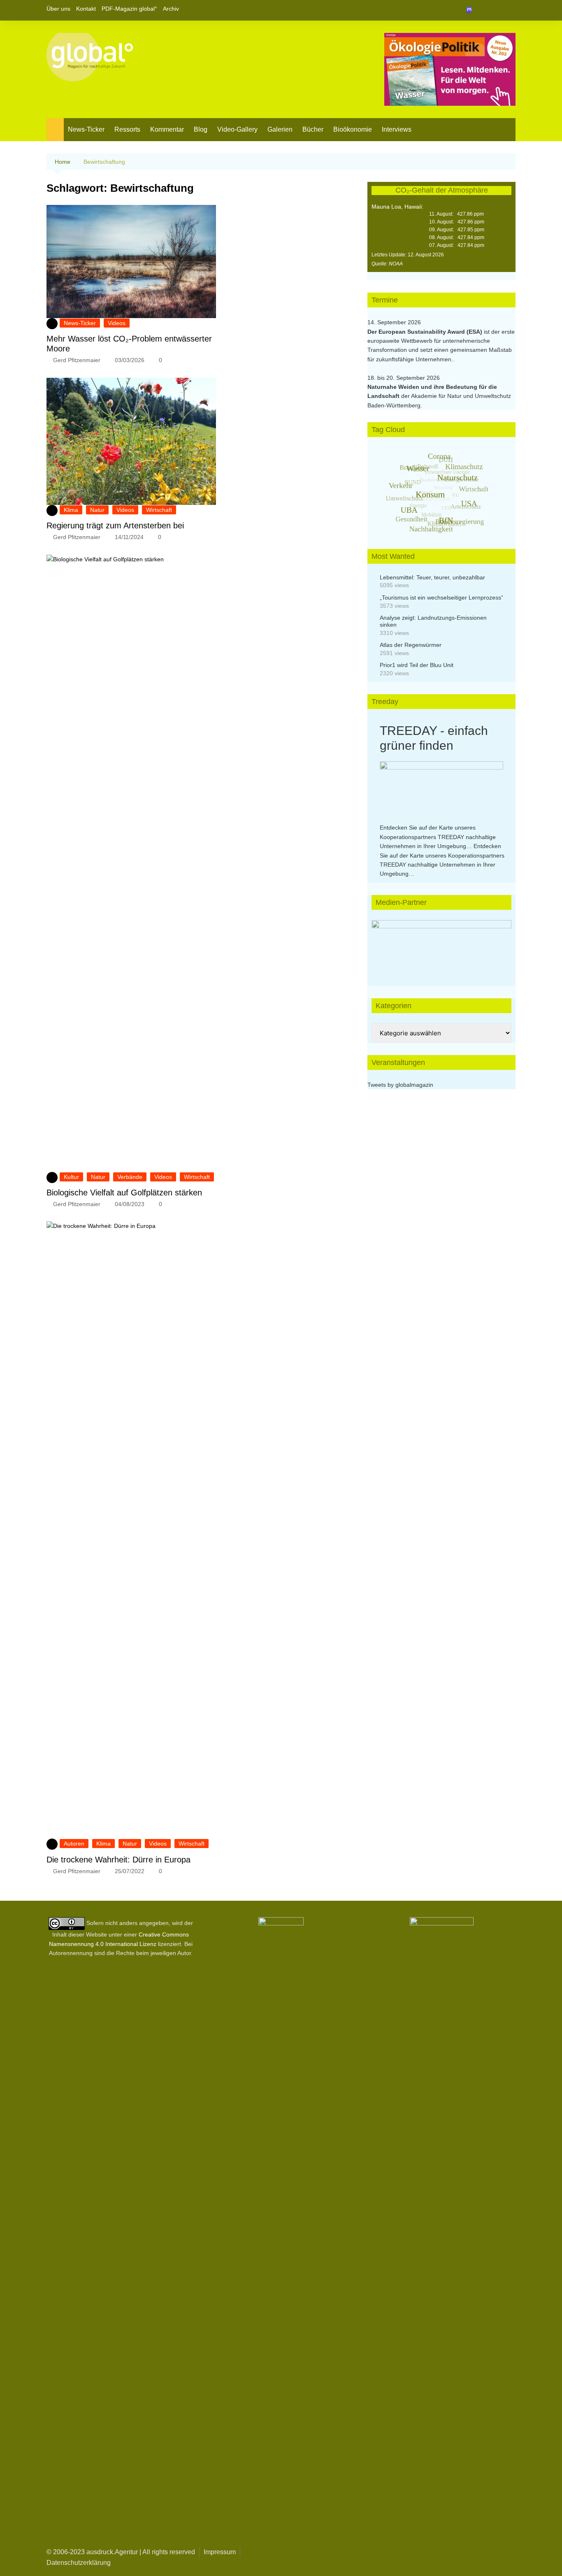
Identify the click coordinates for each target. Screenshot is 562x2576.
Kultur (71, 1177)
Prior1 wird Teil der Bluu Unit (417, 665)
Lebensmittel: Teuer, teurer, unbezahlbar (432, 577)
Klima (71, 510)
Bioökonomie (353, 129)
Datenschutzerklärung (79, 2563)
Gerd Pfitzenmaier (77, 360)
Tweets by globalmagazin (400, 1085)
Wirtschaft (159, 510)
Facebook (481, 10)
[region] (441, 945)
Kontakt (86, 9)
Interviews (397, 129)
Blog (201, 129)
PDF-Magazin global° (129, 9)
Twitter (495, 10)
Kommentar (167, 129)
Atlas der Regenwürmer (411, 645)
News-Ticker (86, 129)
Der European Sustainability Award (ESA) (426, 332)
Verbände (130, 1177)
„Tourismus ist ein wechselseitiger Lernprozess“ (441, 598)
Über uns (58, 9)
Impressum (220, 2552)
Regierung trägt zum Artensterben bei (115, 525)
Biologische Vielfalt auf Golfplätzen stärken (124, 1193)
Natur (97, 510)
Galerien (280, 129)
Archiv (171, 9)
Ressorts (127, 129)
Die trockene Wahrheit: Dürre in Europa (118, 1860)
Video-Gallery (237, 129)
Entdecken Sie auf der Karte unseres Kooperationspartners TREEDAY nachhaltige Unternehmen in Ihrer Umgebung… (438, 837)
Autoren (74, 1844)
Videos (117, 323)
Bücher (313, 129)
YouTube (509, 10)
